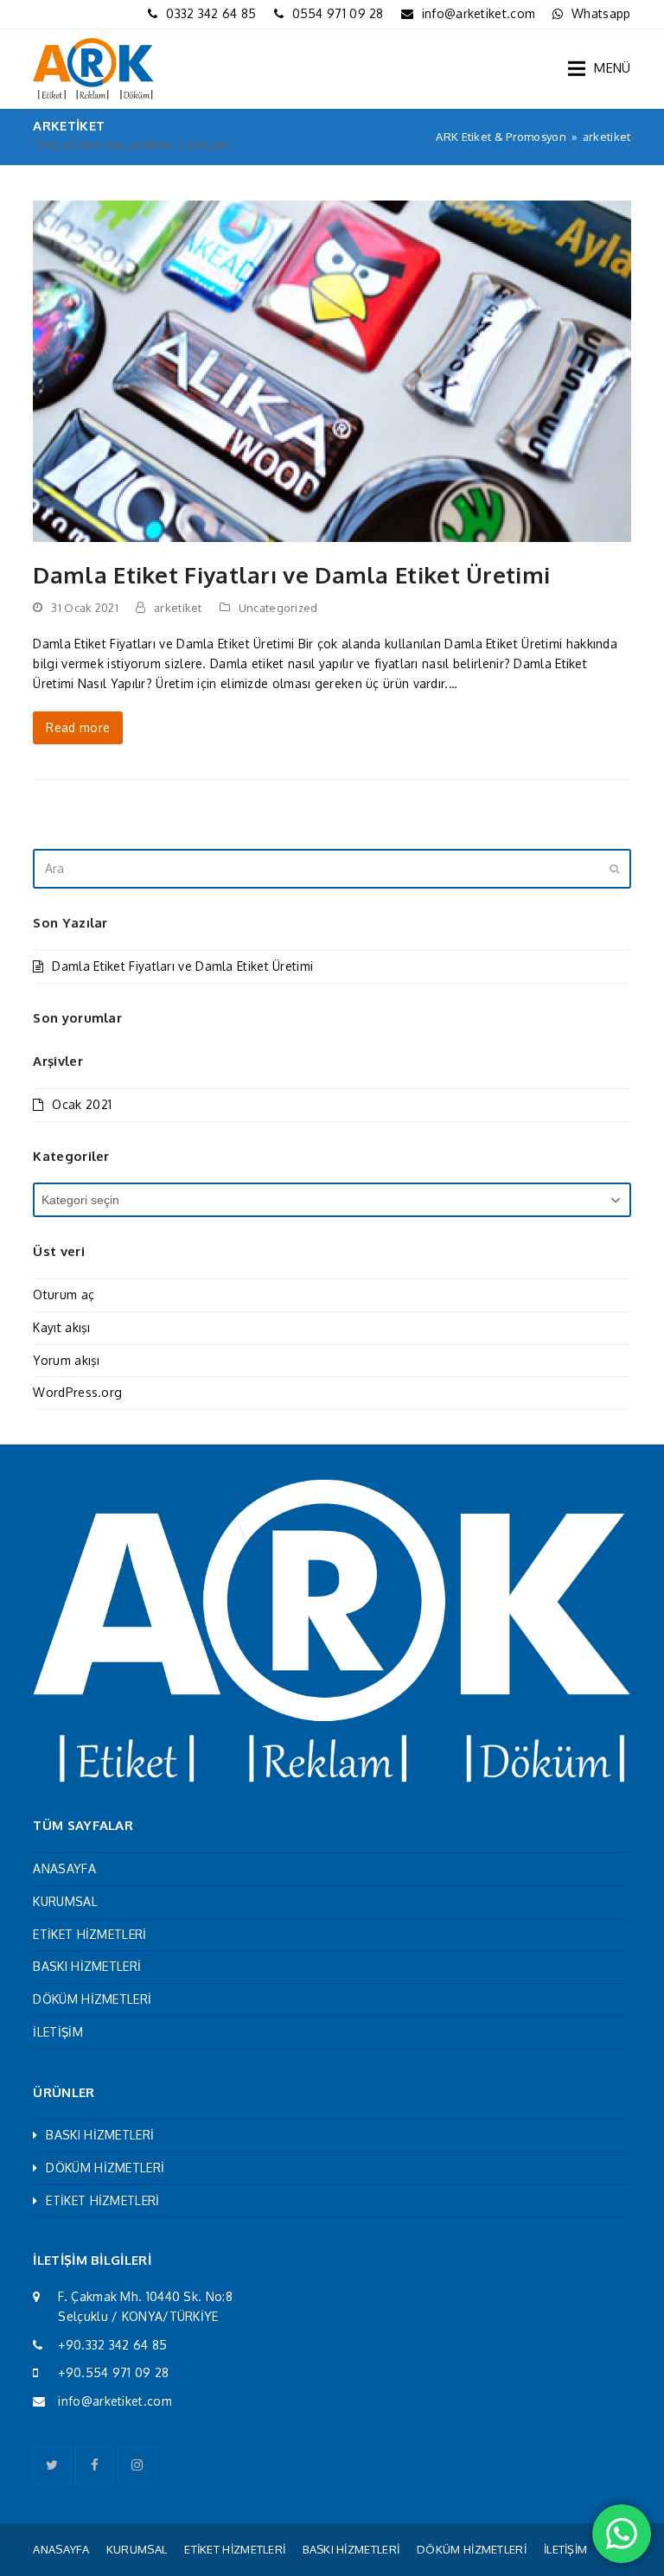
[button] (599, 68)
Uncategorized (278, 608)
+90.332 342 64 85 (112, 2345)
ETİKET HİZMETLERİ (89, 1934)
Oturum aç (64, 1294)
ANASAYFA (64, 1868)
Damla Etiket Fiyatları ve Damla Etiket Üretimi (291, 574)
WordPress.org (77, 1392)
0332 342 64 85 (211, 13)
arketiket (178, 608)
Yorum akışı (66, 1360)
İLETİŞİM (57, 2032)
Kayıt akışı (61, 1327)
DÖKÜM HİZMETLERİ (92, 1999)
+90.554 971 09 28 (113, 2372)
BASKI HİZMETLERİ (87, 1966)
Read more (78, 727)
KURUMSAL (65, 1901)
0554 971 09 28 (338, 13)
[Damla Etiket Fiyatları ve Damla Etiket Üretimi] (332, 370)
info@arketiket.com (479, 13)
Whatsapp (601, 13)
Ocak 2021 (82, 1104)
